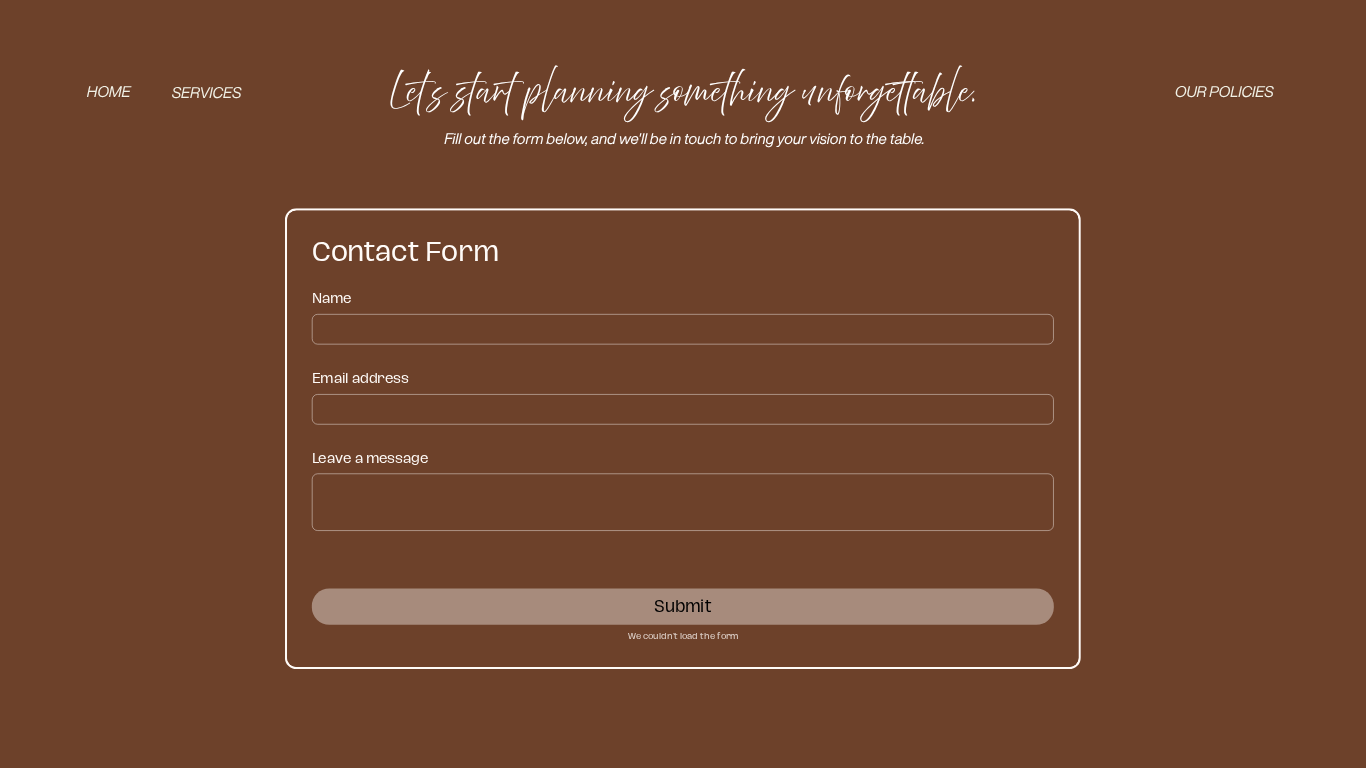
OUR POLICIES (1224, 92)
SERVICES (207, 93)
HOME (109, 92)
